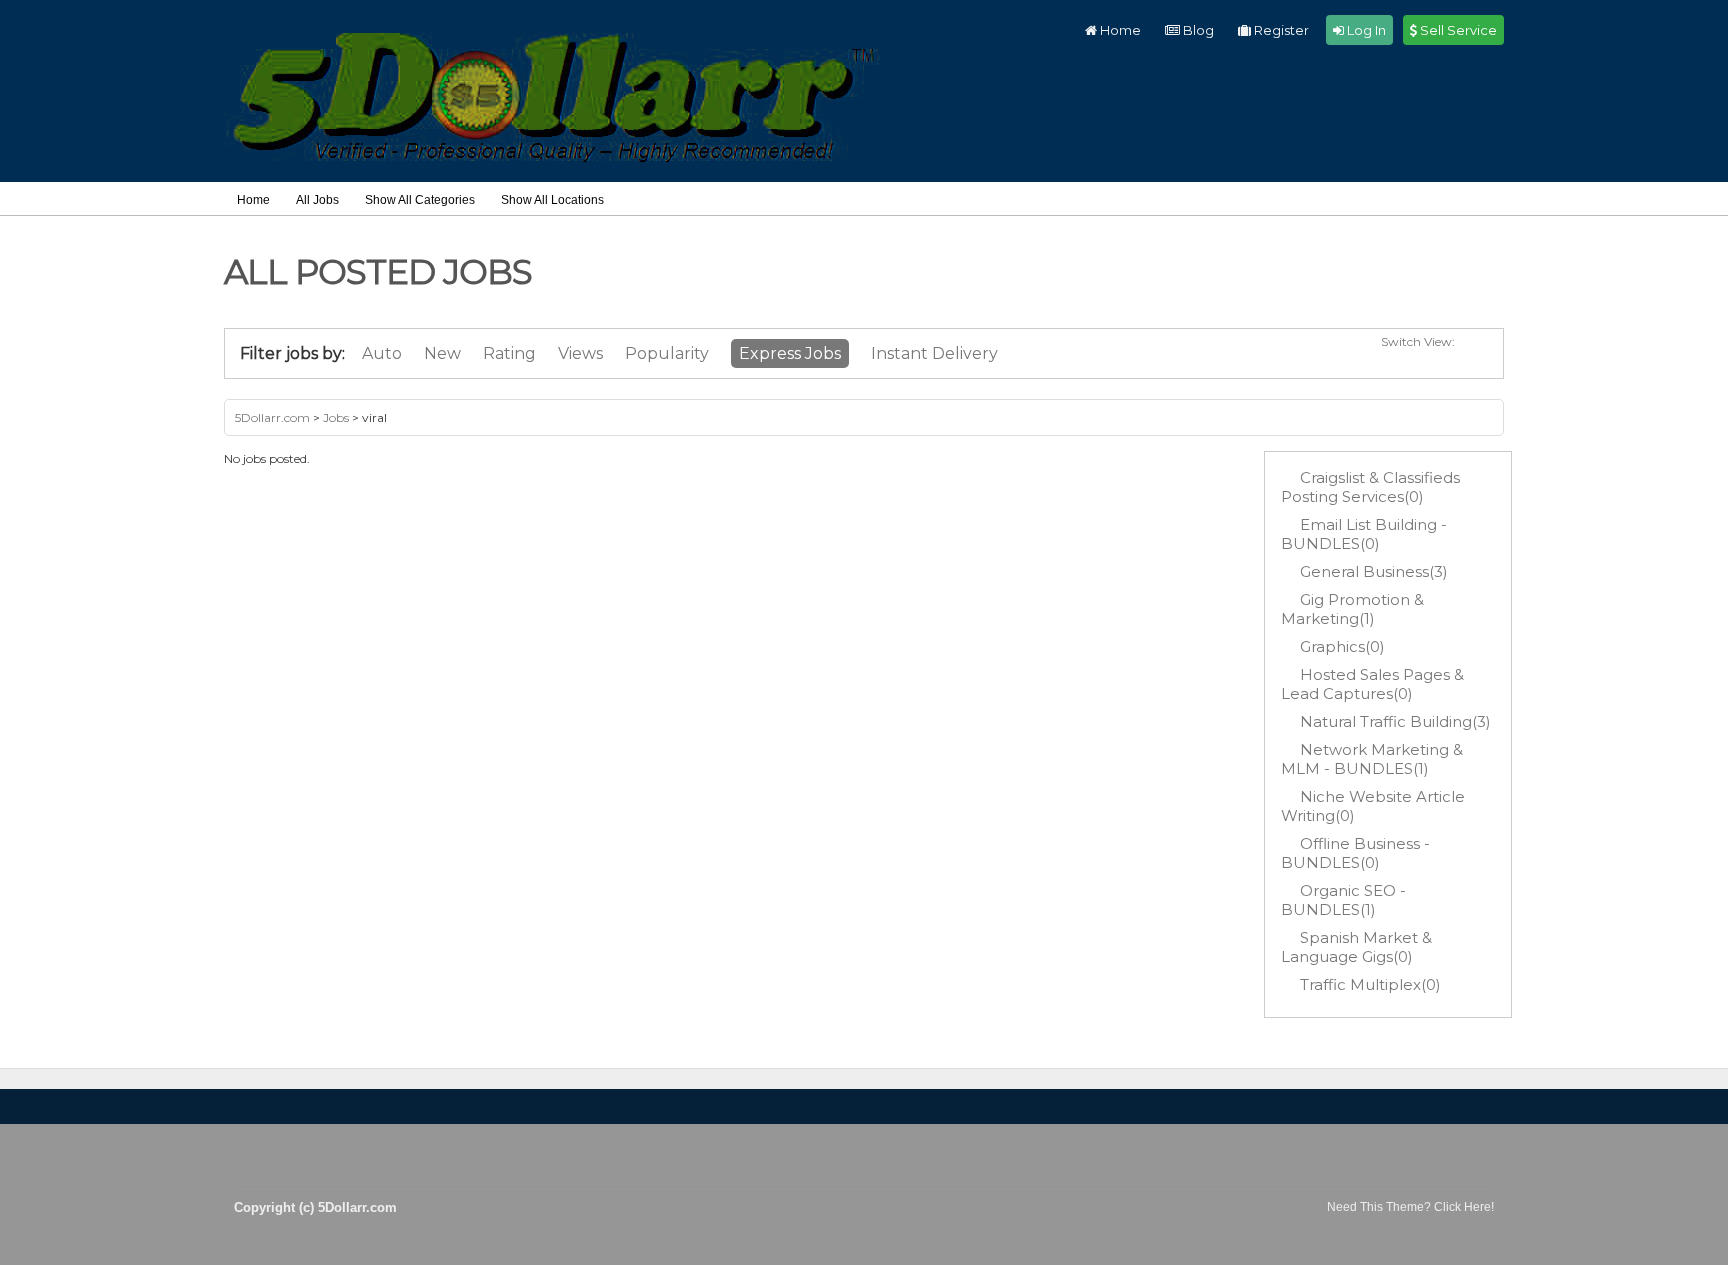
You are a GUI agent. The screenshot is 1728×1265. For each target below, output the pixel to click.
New (442, 353)
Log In (1365, 30)
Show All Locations (552, 200)
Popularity (667, 353)
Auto (382, 353)
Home (1119, 30)
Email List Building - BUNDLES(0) (1364, 534)
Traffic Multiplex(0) (1370, 984)
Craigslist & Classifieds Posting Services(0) (1370, 487)
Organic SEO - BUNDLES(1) (1343, 900)
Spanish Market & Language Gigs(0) (1356, 947)
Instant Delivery (934, 353)
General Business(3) (1374, 571)
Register (1280, 30)
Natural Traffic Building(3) (1395, 721)
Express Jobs (790, 353)
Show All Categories (420, 200)
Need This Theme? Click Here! (1410, 1207)
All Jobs (317, 200)
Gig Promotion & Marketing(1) (1352, 609)
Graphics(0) (1342, 646)
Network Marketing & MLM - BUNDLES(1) (1372, 759)
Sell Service (1457, 30)
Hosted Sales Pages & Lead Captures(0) (1372, 684)
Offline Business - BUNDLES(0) (1355, 853)
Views (580, 353)
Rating (509, 353)
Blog (1197, 30)
